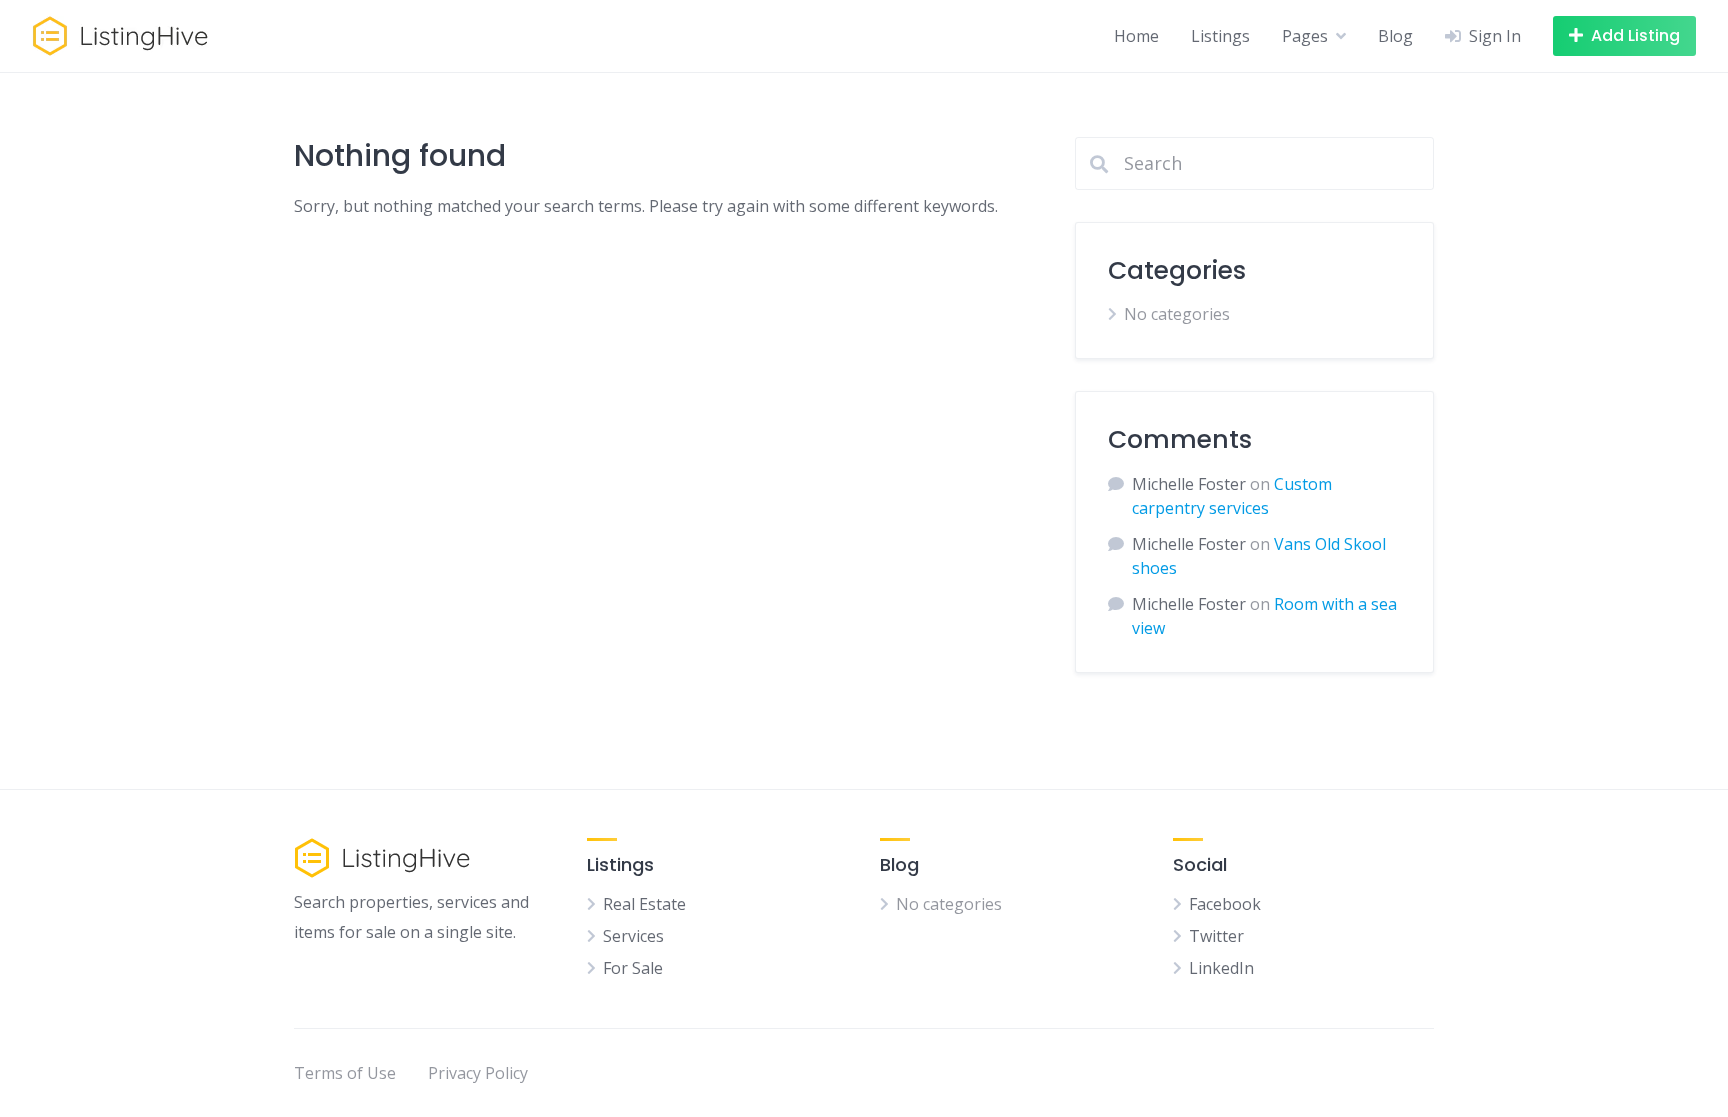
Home (1136, 36)
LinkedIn (1221, 968)
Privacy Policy (478, 1073)
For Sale (633, 968)
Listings (1220, 36)
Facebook (1225, 904)
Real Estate (644, 904)
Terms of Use (345, 1073)
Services (633, 936)
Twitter (1216, 936)
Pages (1305, 36)
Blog (1395, 36)
